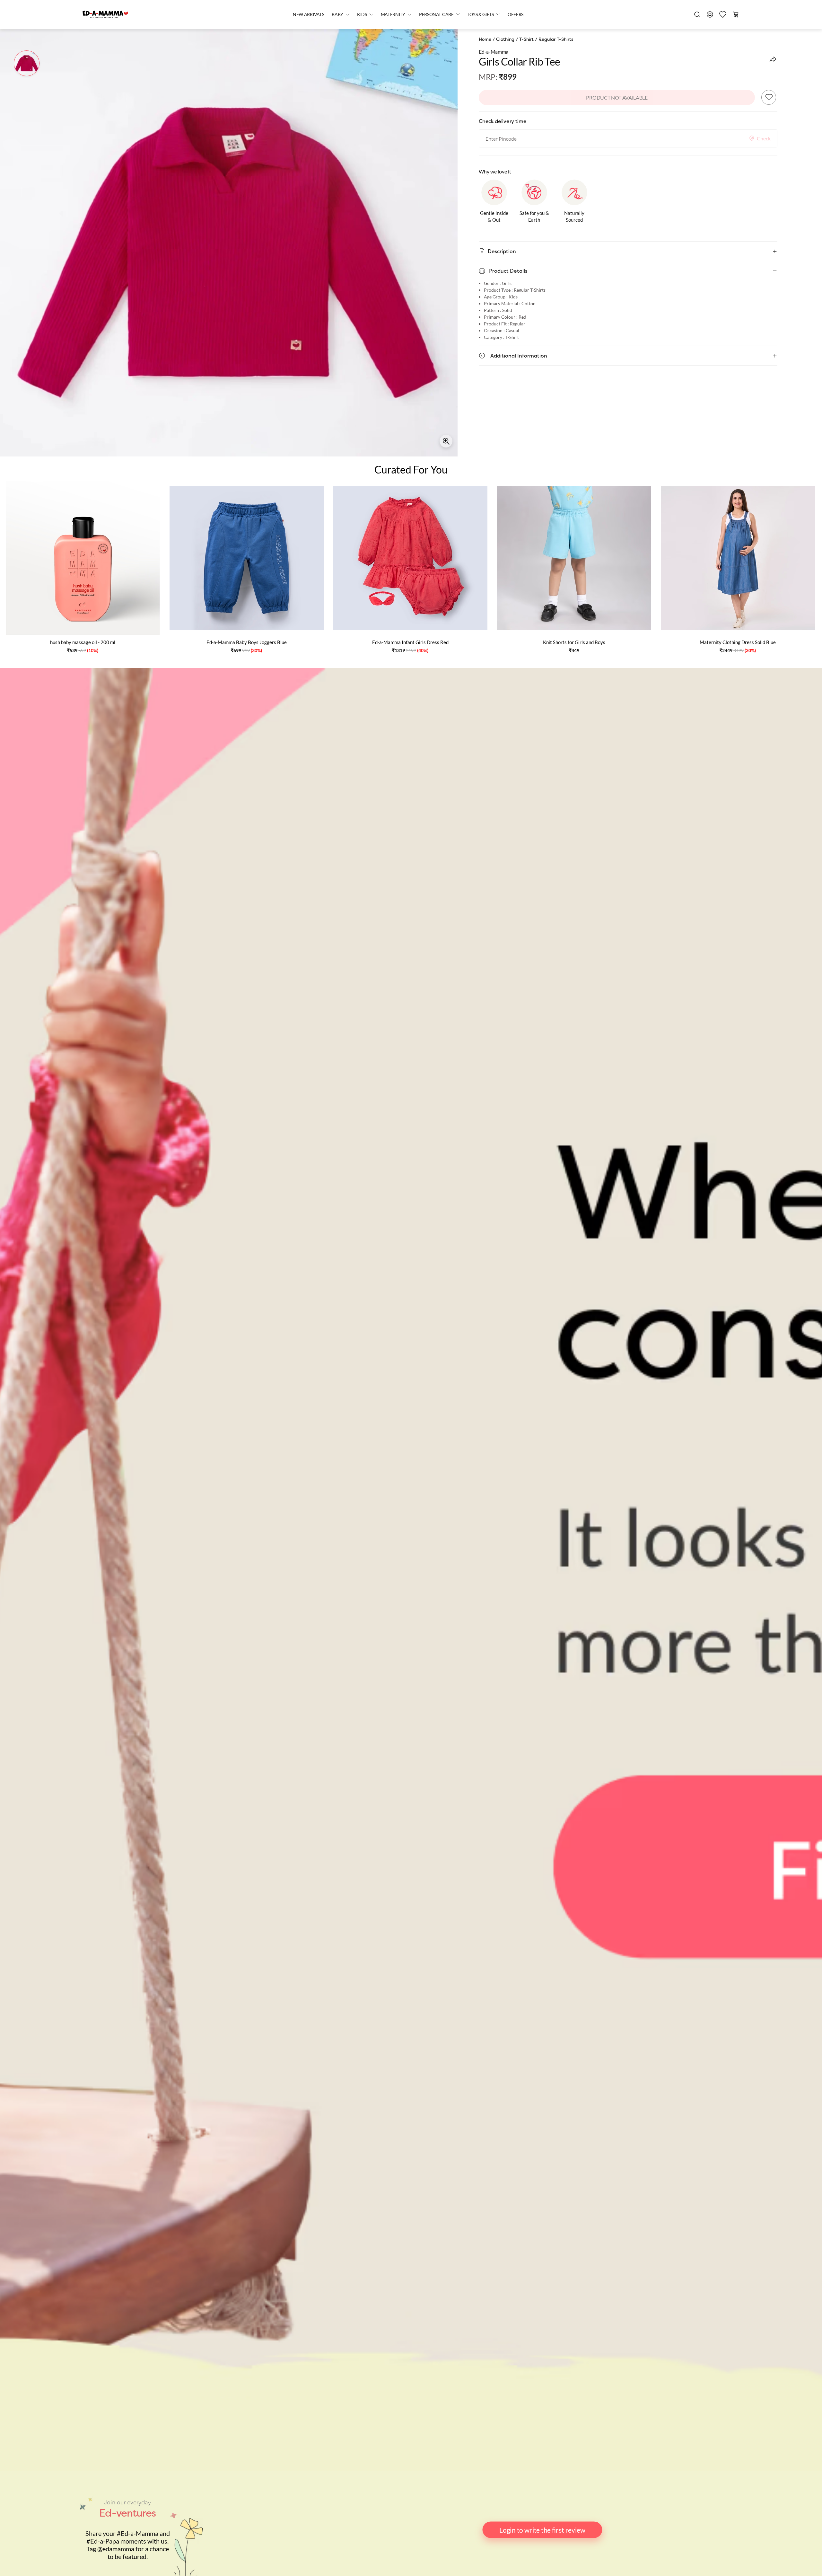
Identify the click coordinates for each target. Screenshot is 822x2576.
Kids (362, 14)
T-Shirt (526, 39)
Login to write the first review (542, 2530)
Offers (516, 14)
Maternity (393, 14)
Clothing (505, 39)
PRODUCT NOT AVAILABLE (617, 97)
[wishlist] (723, 14)
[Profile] (710, 14)
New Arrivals (308, 14)
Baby (337, 14)
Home (485, 39)
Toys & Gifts (481, 14)
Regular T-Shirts (556, 39)
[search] (697, 14)
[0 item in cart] (736, 14)
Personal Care (436, 14)
